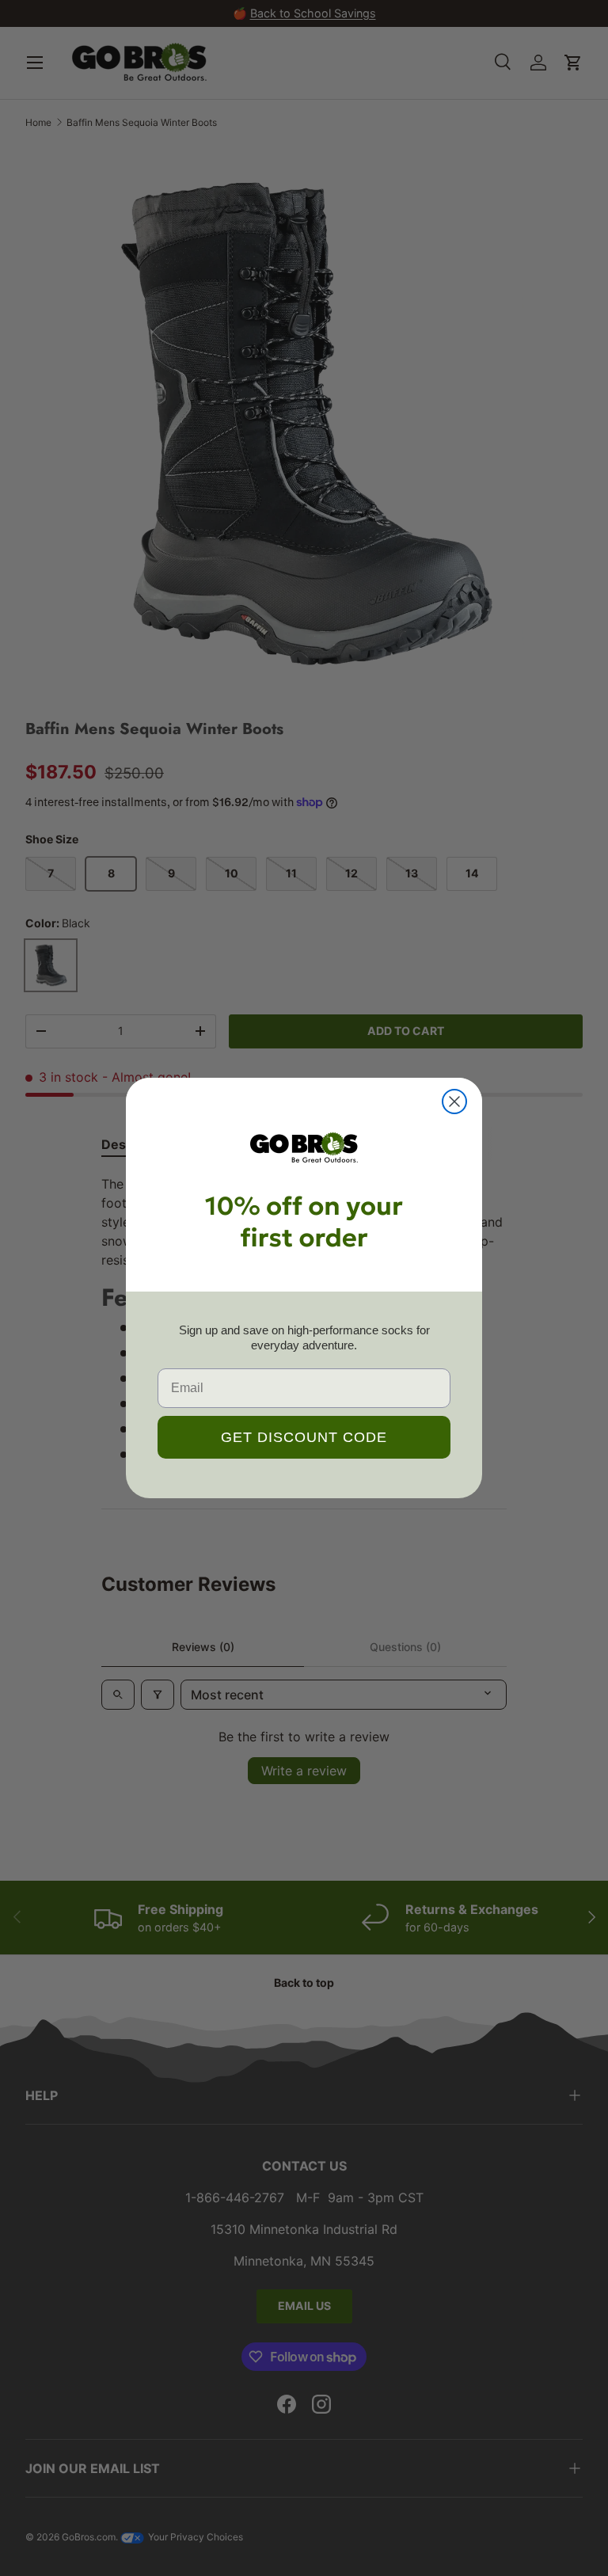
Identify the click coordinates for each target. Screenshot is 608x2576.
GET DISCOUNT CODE (304, 1437)
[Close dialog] (454, 1102)
